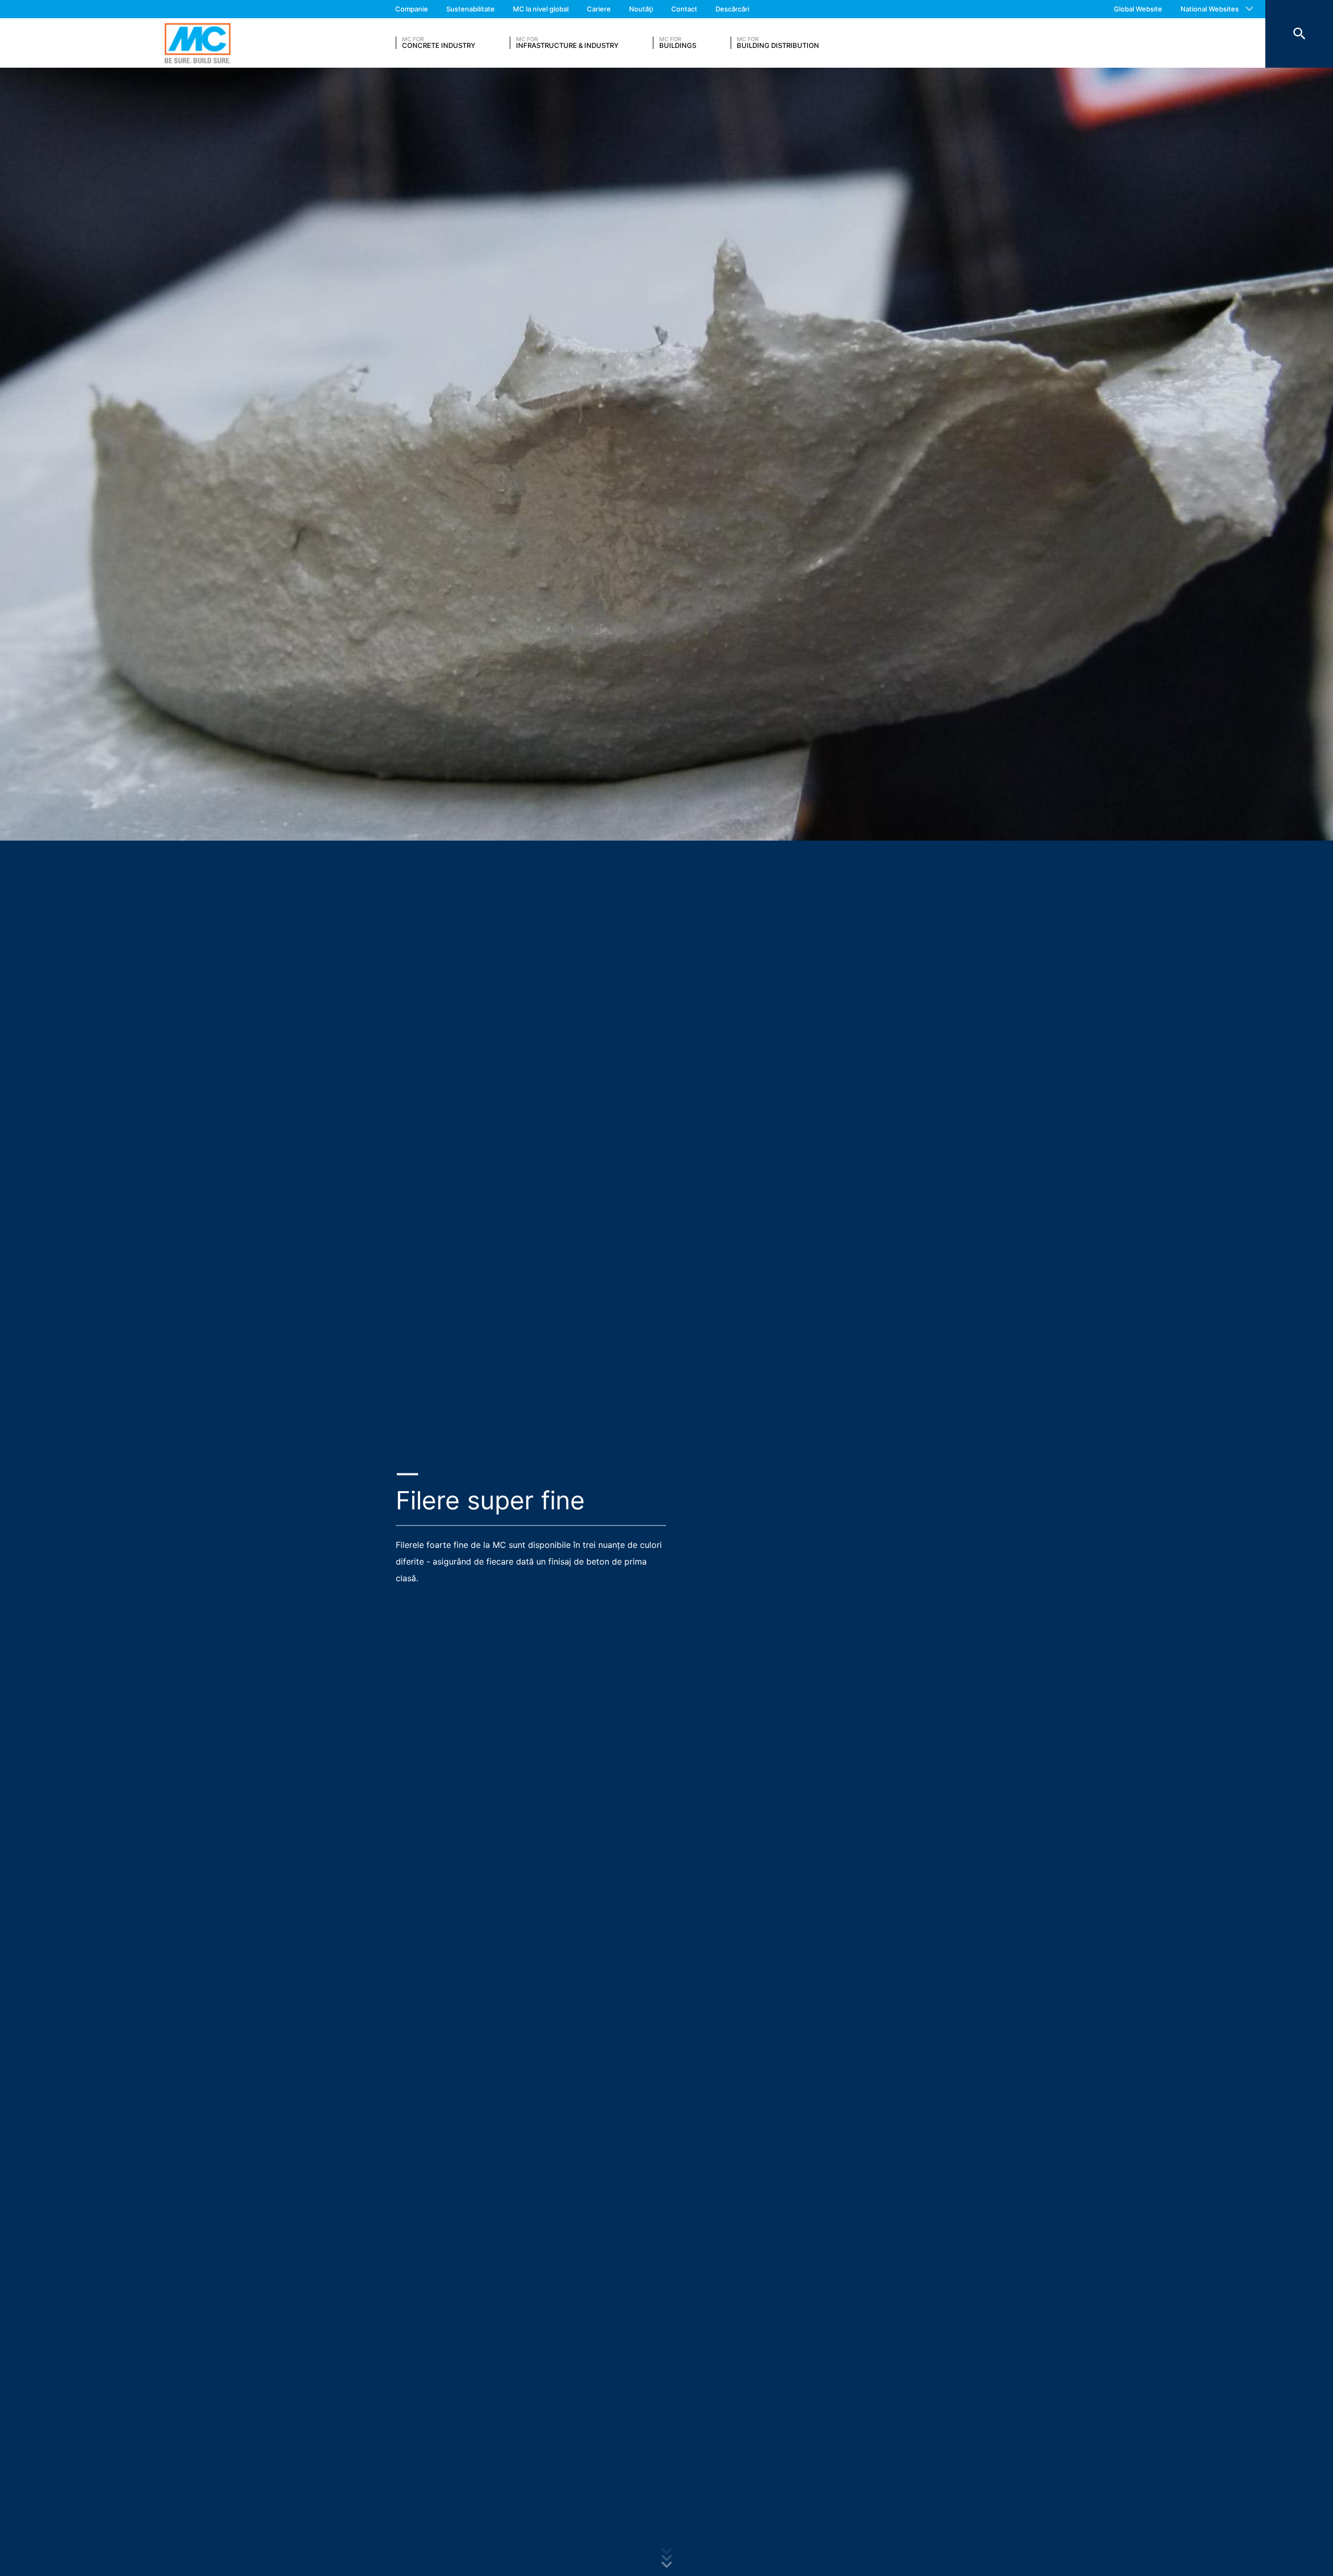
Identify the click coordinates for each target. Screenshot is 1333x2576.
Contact (684, 9)
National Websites (1210, 9)
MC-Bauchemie (198, 43)
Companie (412, 9)
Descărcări (732, 9)
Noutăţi (641, 9)
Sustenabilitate (470, 9)
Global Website (1138, 9)
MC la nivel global (541, 9)
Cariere (599, 9)
